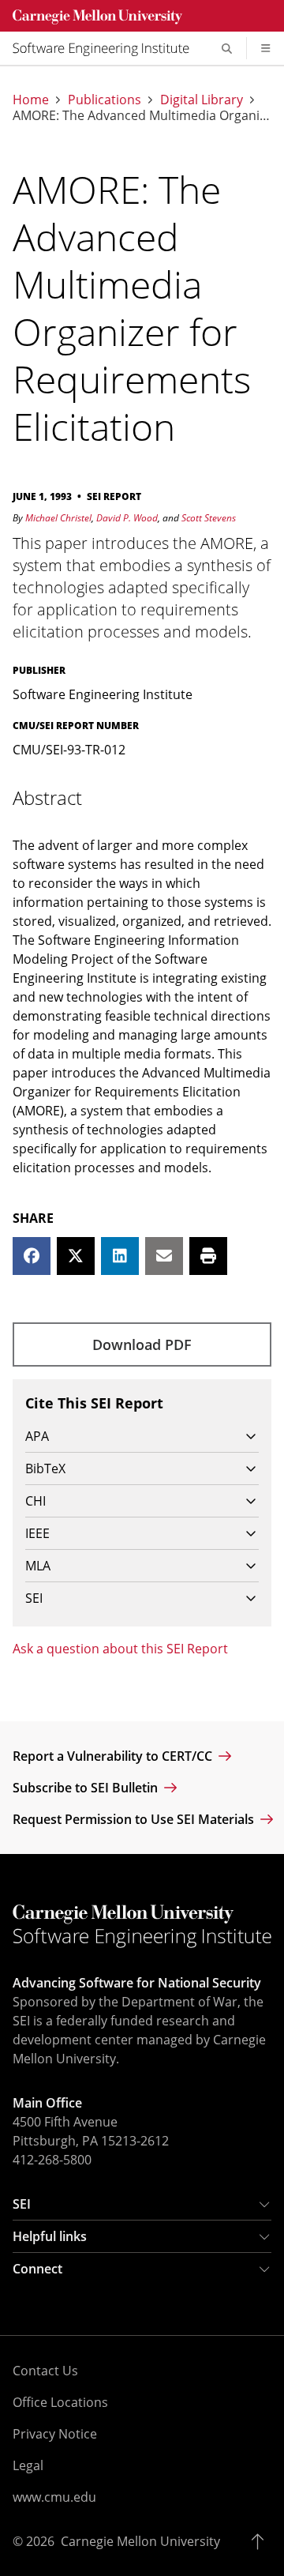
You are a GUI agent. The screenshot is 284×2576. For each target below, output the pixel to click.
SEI (22, 2204)
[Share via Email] (164, 1256)
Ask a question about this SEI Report (120, 1649)
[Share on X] (76, 1256)
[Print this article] (208, 1256)
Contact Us (45, 2371)
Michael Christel (58, 518)
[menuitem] (107, 48)
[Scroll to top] (262, 2541)
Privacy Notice (55, 2434)
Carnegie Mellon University (140, 2541)
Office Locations (60, 2402)
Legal (28, 2465)
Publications (105, 100)
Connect (37, 2269)
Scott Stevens (209, 518)
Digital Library (202, 100)
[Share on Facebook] (32, 1256)
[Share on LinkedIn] (120, 1256)
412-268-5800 (52, 2160)
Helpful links (50, 2236)
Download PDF (142, 1344)
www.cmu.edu (54, 2497)
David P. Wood (127, 518)
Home (31, 100)
